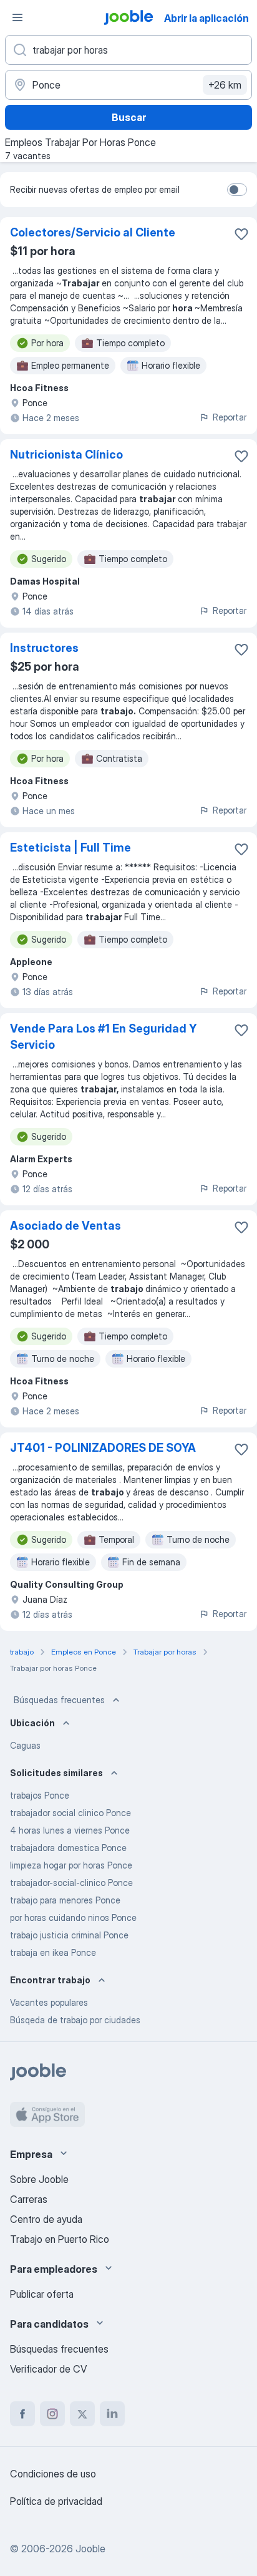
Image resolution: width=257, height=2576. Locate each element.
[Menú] (17, 17)
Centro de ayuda (46, 2219)
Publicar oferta (42, 2294)
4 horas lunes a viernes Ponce (70, 1830)
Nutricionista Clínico (66, 454)
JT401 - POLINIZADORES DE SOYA (103, 1448)
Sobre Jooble (39, 2179)
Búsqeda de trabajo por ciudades (75, 2020)
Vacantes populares (49, 2002)
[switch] (237, 190)
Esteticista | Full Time (70, 848)
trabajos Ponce (40, 1795)
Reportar (230, 417)
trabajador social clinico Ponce (70, 1813)
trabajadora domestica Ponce (68, 1848)
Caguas (25, 1745)
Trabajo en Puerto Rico (60, 2239)
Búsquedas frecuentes (59, 1700)
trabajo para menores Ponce (65, 1900)
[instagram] (52, 2414)
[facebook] (22, 2414)
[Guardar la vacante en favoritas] (241, 234)
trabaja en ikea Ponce (53, 1952)
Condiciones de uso (53, 2474)
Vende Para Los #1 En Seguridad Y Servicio (103, 1037)
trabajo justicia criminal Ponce (69, 1935)
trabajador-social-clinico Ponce (71, 1883)
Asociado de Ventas (65, 1226)
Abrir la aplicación (206, 18)
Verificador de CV (48, 2369)
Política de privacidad (56, 2501)
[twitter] (82, 2414)
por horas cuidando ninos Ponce (73, 1917)
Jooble (90, 2549)
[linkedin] (112, 2414)
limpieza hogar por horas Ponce (71, 1865)
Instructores (44, 648)
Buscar (129, 117)
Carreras (29, 2199)
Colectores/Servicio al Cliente (93, 232)
